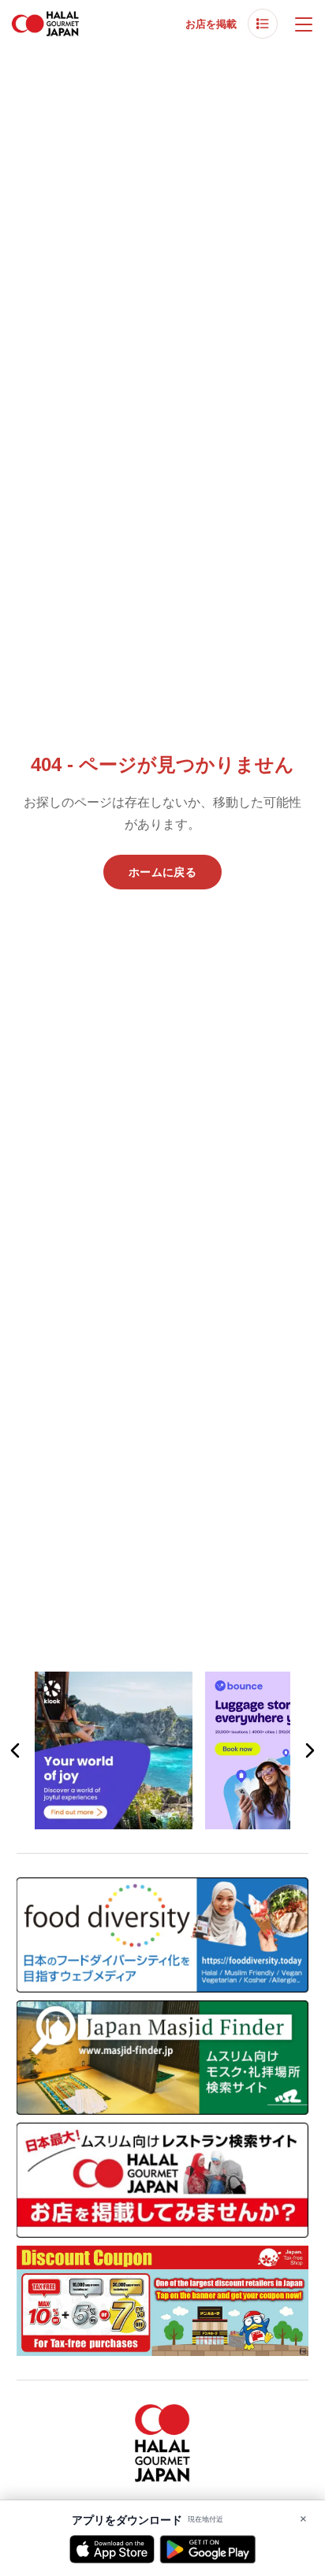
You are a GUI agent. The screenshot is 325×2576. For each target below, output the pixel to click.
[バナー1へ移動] (134, 1820)
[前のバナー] (16, 1750)
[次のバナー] (309, 1750)
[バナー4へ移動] (191, 1820)
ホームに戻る (162, 872)
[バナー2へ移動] (153, 1820)
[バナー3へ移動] (172, 1820)
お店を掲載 (211, 24)
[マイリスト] (263, 24)
